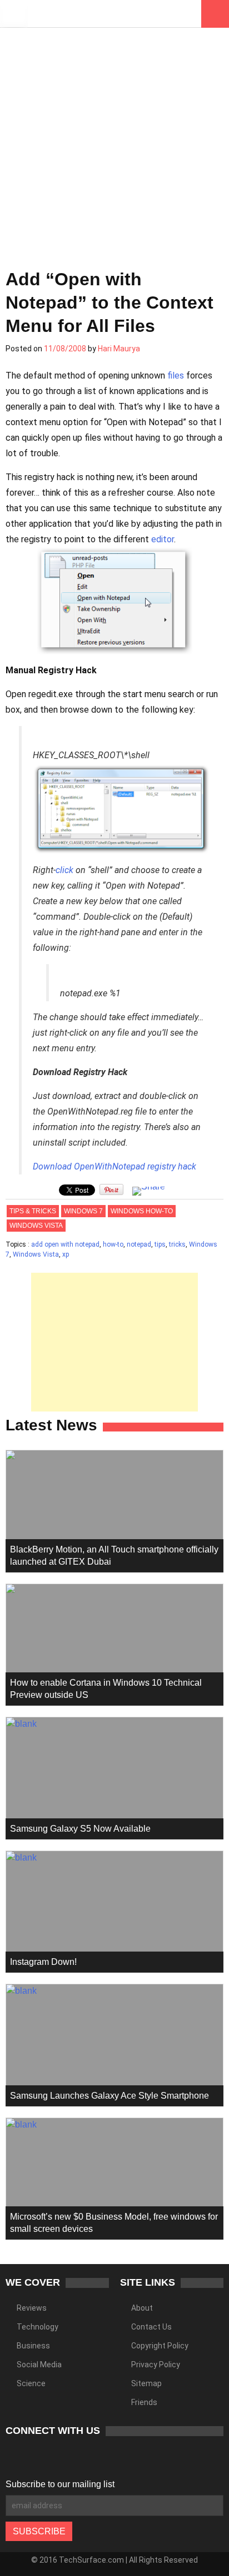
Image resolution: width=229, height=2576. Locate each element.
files (176, 375)
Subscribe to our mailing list (60, 2484)
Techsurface (69, 14)
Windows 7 (83, 1211)
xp (66, 1254)
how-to (113, 1244)
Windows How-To (142, 1211)
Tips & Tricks (33, 1211)
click (64, 870)
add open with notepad (65, 1244)
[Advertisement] (114, 142)
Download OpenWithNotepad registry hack (114, 1166)
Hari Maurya (119, 349)
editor (163, 539)
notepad (139, 1244)
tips (160, 1244)
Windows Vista (36, 1226)
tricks (177, 1244)
